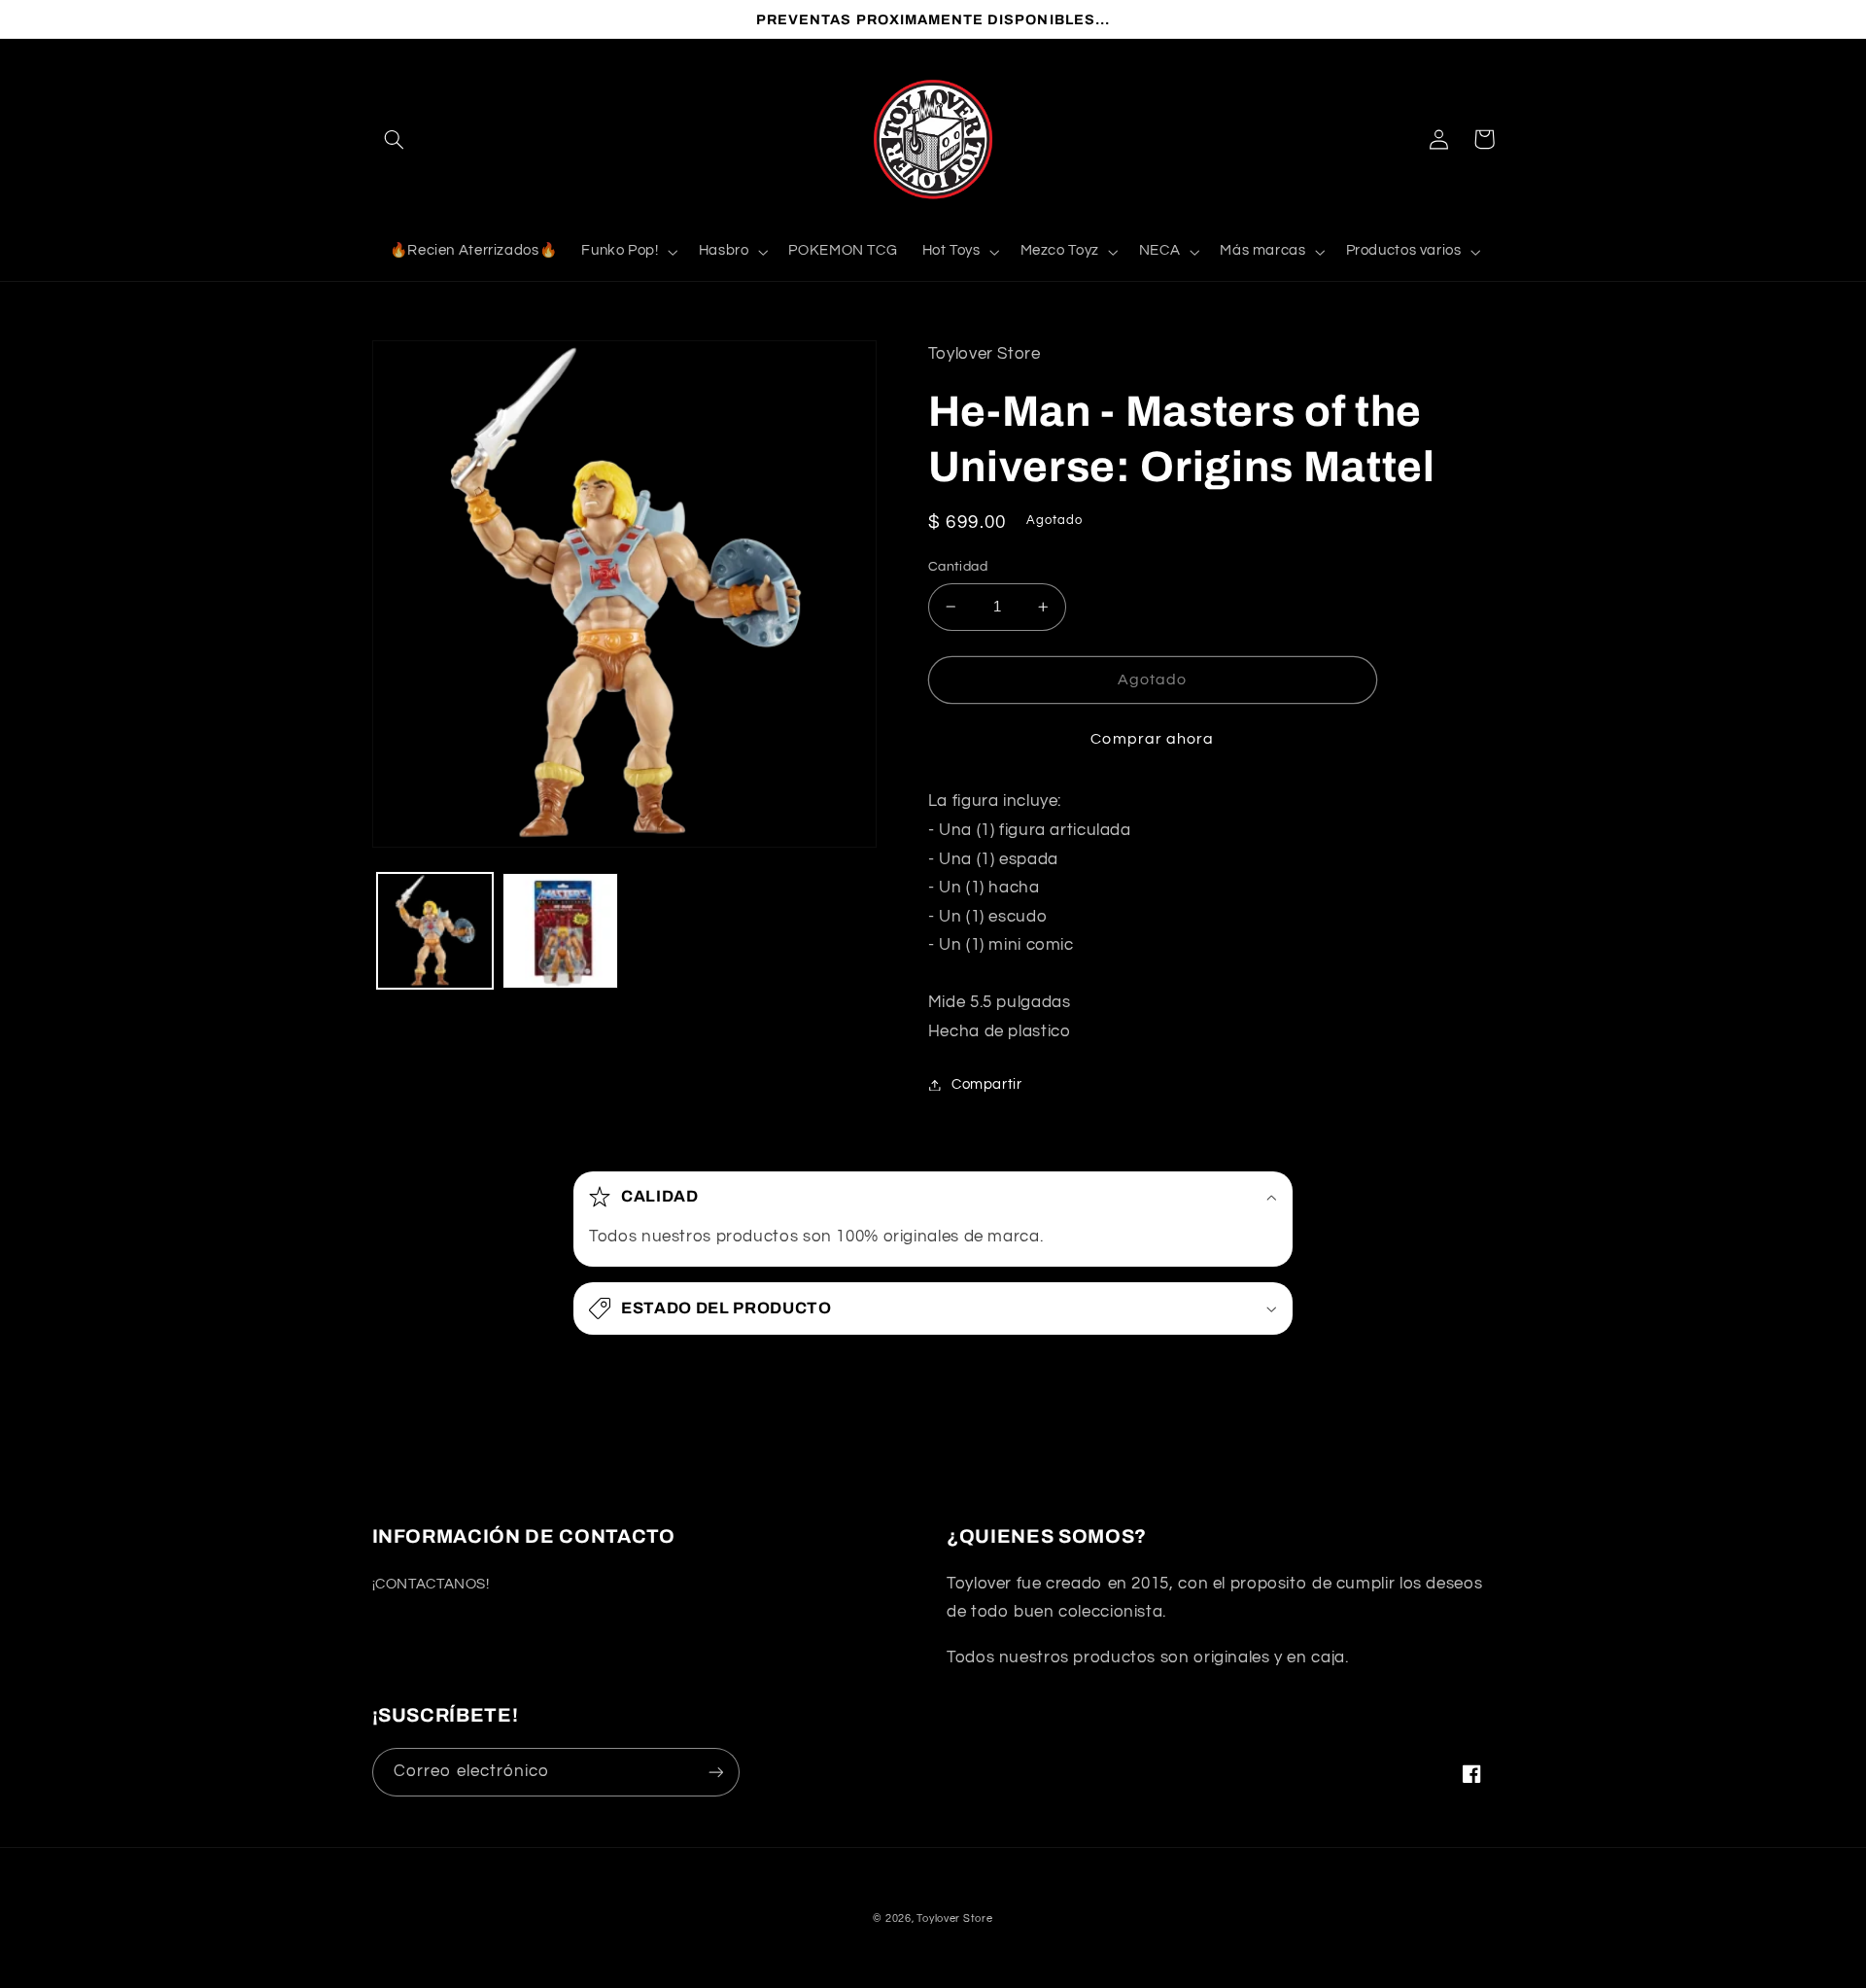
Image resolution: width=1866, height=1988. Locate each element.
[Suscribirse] (715, 1772)
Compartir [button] (987, 1084)
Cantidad (958, 567)
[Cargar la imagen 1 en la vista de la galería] (435, 931)
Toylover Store (954, 1918)
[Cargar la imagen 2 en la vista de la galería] (560, 931)
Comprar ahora (1152, 739)
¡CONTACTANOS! (431, 1584)
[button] (395, 139)
